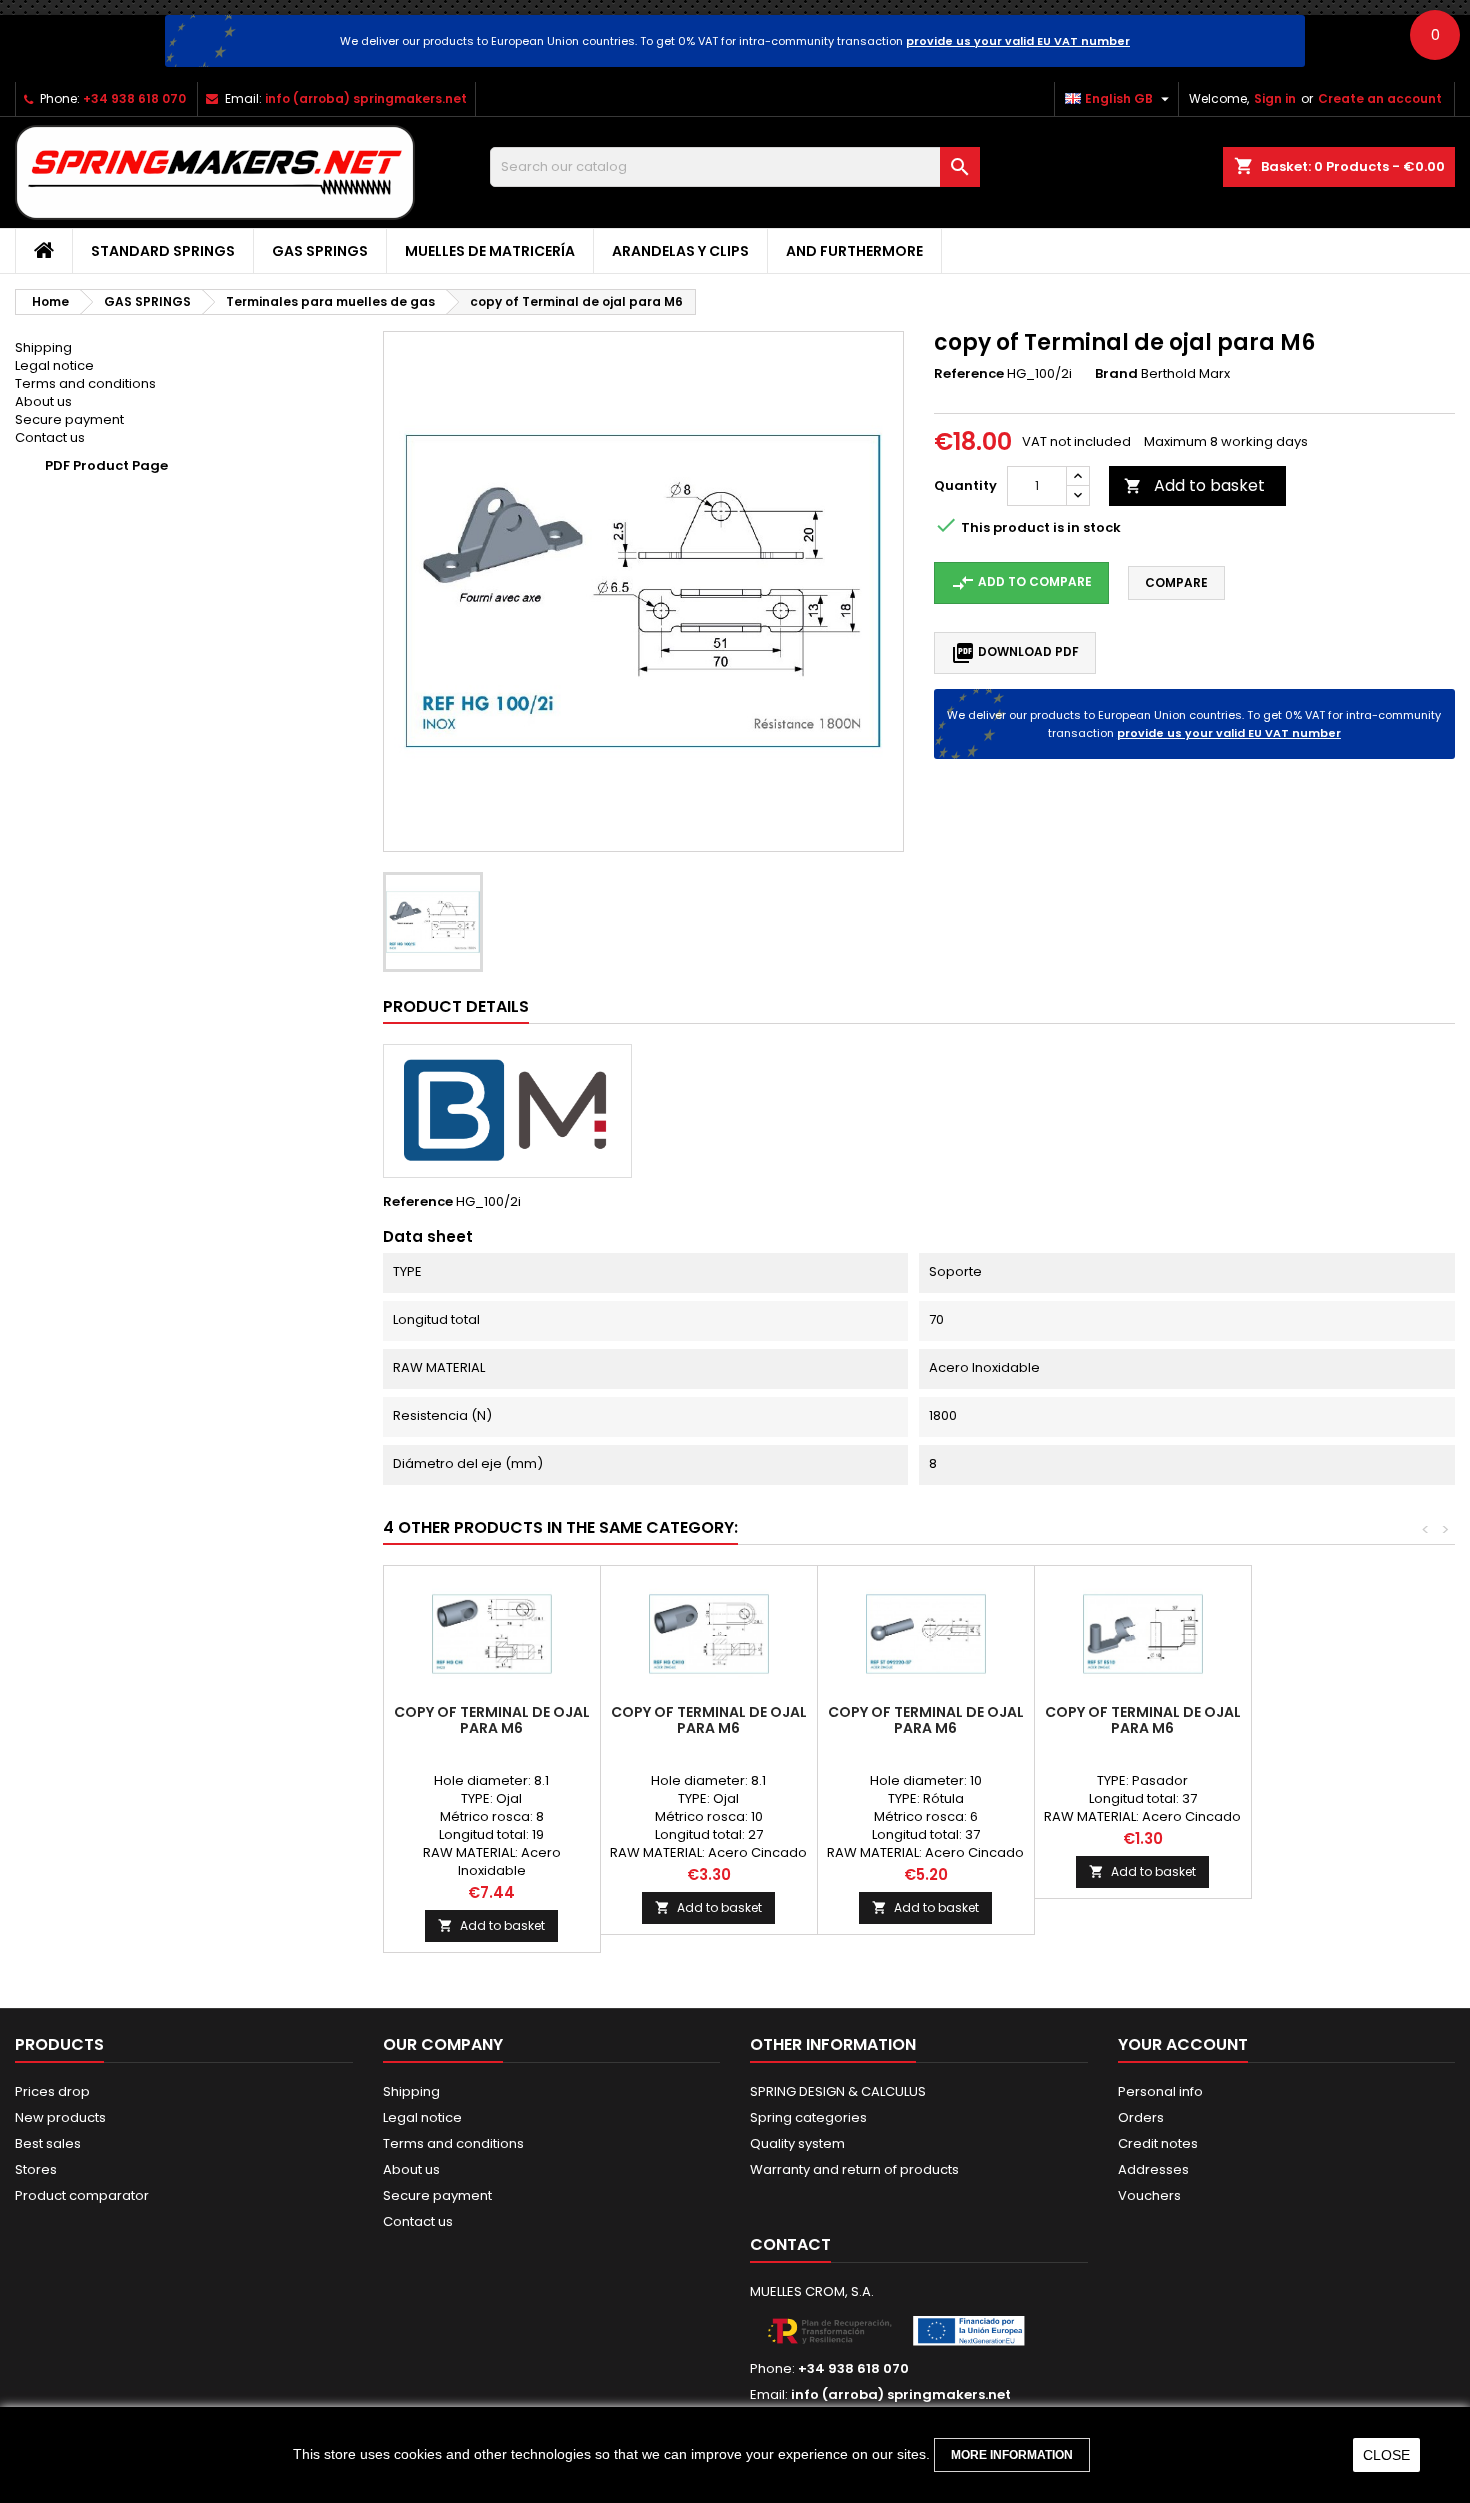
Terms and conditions (85, 383)
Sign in (1275, 98)
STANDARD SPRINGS (163, 251)
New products (60, 2117)
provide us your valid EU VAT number (1018, 41)
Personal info (1160, 2091)
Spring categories (808, 2117)
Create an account (1380, 98)
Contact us (50, 437)
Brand (1116, 374)
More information (1012, 2455)
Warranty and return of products (854, 2169)
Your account (1183, 2044)
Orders (1141, 2117)
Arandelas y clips (680, 251)
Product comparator (82, 2195)
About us (43, 401)
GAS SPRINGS (320, 251)
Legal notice (54, 365)
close (1386, 2455)
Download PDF (1015, 653)
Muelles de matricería (490, 251)
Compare (1176, 582)
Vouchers (1149, 2195)
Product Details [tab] (456, 1006)
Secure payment (69, 419)
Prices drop (52, 2091)
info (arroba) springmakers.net (366, 98)
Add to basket (1194, 485)
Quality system (797, 2143)
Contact (790, 2244)
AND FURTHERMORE (854, 251)
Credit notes (1158, 2143)
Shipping (43, 347)
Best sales (48, 2143)
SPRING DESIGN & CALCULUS (838, 2091)
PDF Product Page (106, 465)
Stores (36, 2169)
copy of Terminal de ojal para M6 (492, 1720)
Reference (969, 374)
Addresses (1153, 2169)
